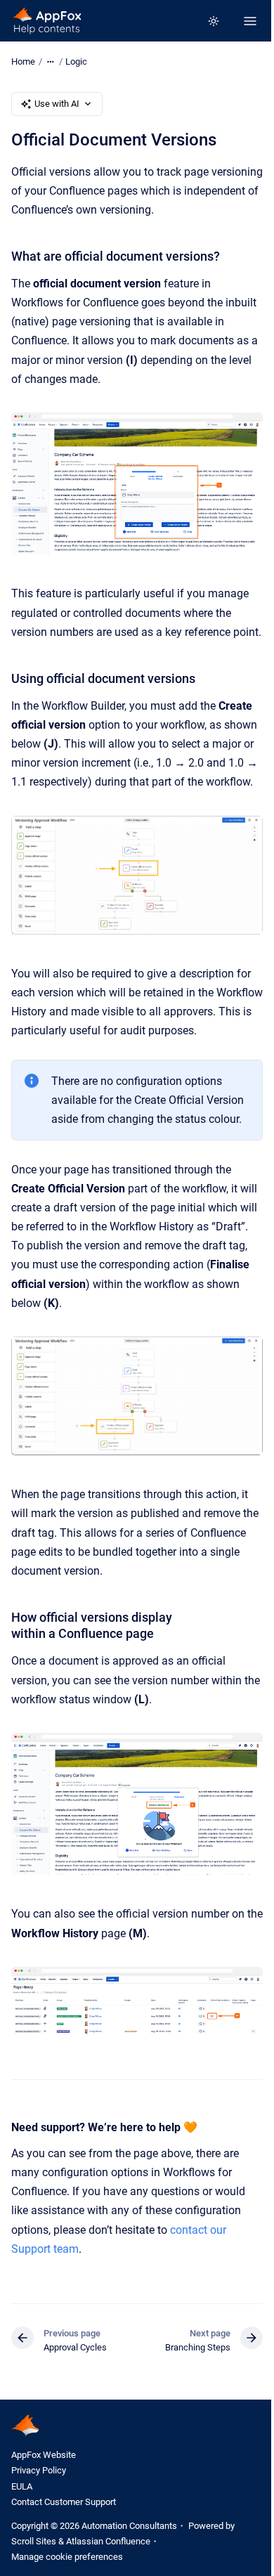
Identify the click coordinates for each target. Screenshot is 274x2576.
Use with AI (57, 104)
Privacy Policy (39, 2470)
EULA (22, 2486)
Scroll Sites (34, 2541)
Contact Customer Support (64, 2502)
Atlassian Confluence (108, 2541)
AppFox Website (44, 2455)
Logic (76, 61)
